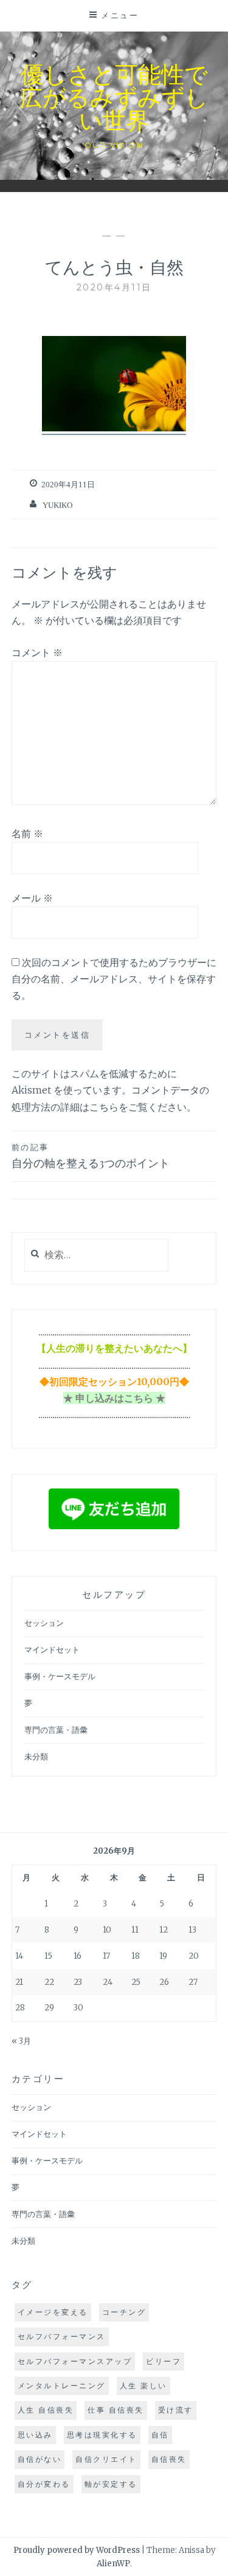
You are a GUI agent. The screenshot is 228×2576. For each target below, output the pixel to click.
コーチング (124, 2312)
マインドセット (52, 1650)
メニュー (120, 15)
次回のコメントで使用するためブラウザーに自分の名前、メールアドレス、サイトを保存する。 (114, 979)
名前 (27, 834)
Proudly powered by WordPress (77, 2550)
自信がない (40, 2459)
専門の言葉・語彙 (56, 1730)
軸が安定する (111, 2484)
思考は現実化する (102, 2435)
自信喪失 (169, 2459)
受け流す (176, 2410)
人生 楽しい (143, 2386)
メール (32, 898)
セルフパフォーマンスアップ (75, 2361)
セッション (44, 1623)
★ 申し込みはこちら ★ (114, 1398)
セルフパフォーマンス (62, 2336)
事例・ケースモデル (60, 1677)
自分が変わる (44, 2484)
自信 (160, 2435)
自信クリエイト (106, 2459)
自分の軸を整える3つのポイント (91, 1156)
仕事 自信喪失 (116, 2410)
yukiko (57, 505)
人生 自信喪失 (46, 2410)
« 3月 (21, 2041)
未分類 (36, 1757)
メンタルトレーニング (62, 2386)
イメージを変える (53, 2312)
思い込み (35, 2435)
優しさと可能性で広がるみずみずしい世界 (114, 96)
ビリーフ (164, 2361)
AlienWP (113, 2564)
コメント (37, 653)
